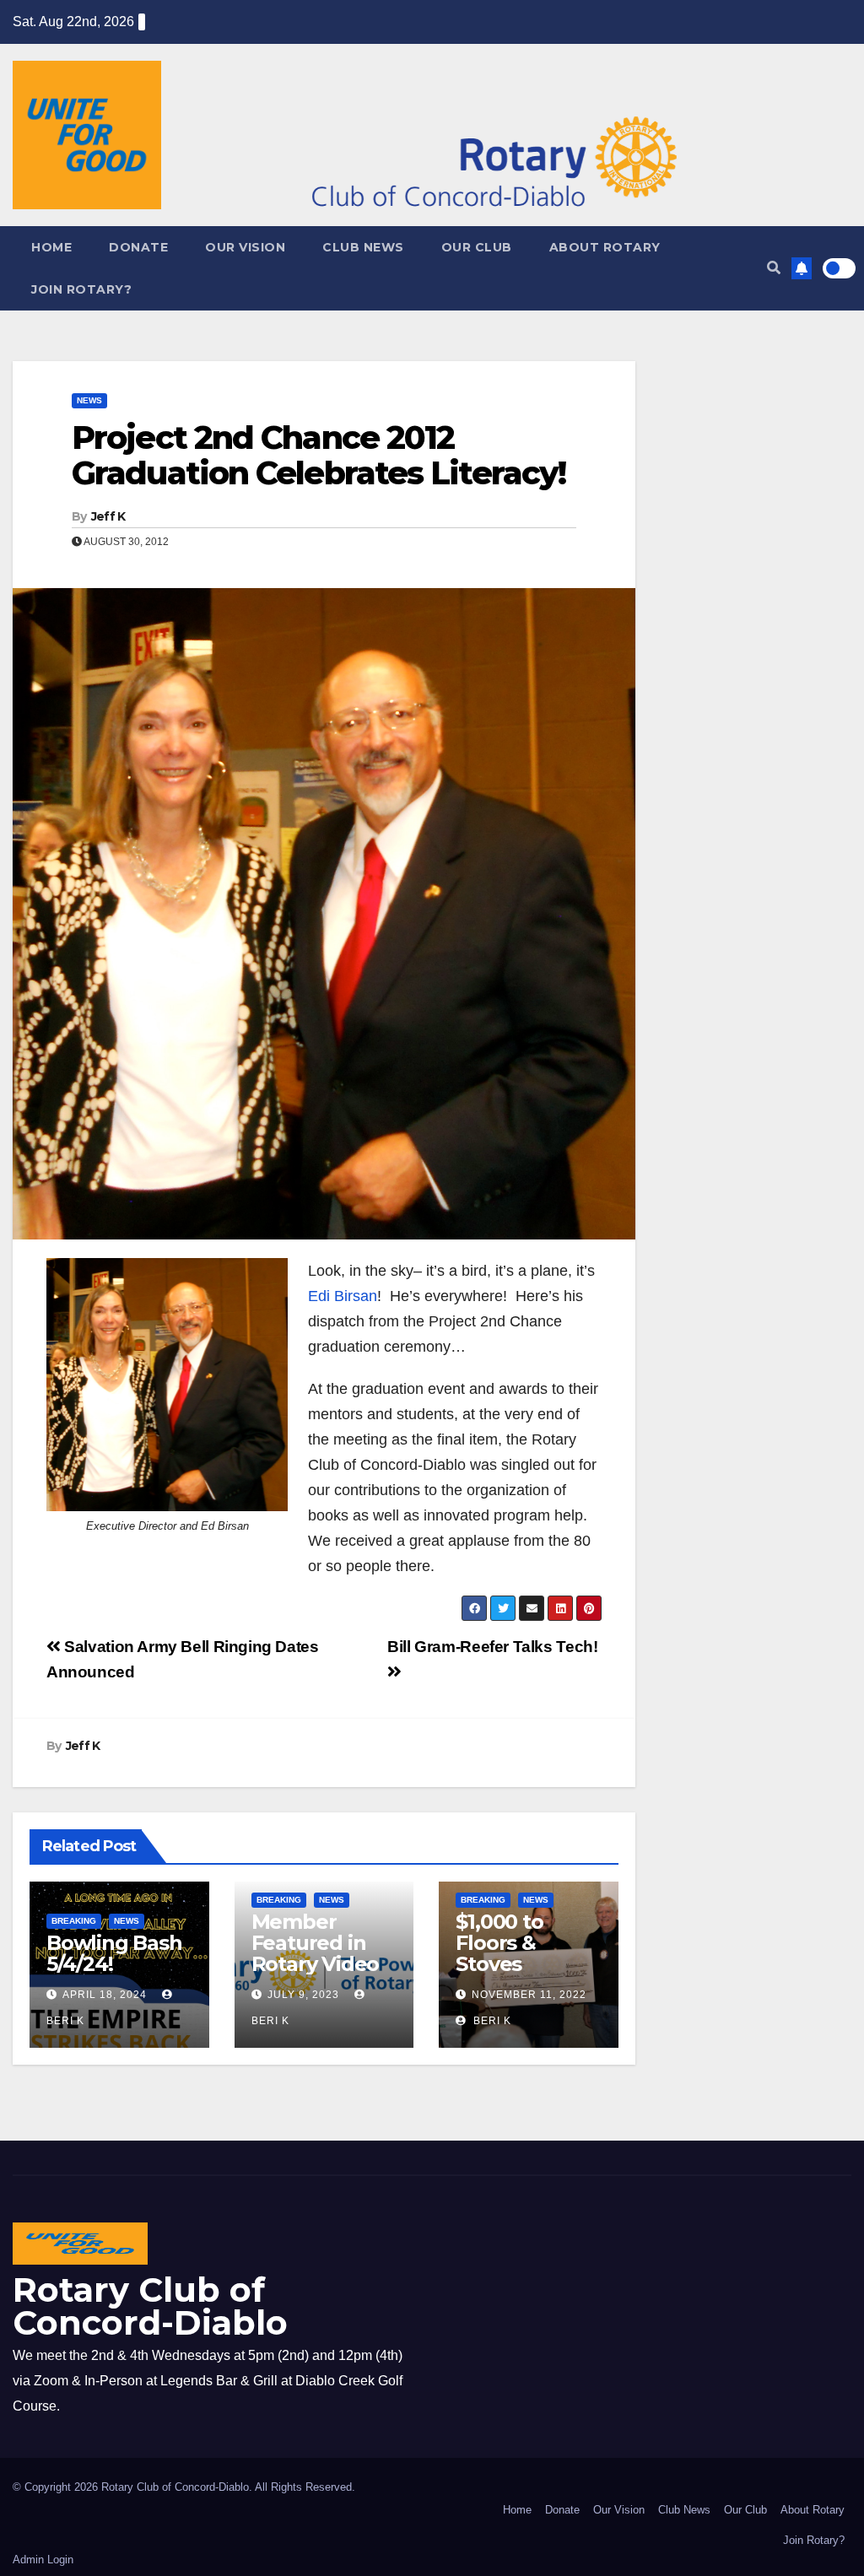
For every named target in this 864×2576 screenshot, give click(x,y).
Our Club (477, 247)
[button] (774, 268)
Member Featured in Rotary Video (316, 1943)
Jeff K (108, 516)
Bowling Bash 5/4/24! (114, 1953)
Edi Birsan (343, 1296)
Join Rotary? (81, 289)
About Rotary (605, 247)
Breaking (74, 1921)
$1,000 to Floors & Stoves (499, 1943)
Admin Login (43, 2560)
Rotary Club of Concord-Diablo (150, 2306)
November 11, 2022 (529, 1995)
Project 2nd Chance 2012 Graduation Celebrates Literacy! (319, 455)
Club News (363, 247)
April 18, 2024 (105, 1995)
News (89, 400)
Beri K (491, 2021)
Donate (138, 247)
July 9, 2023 (303, 1995)
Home (51, 247)
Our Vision (245, 247)
